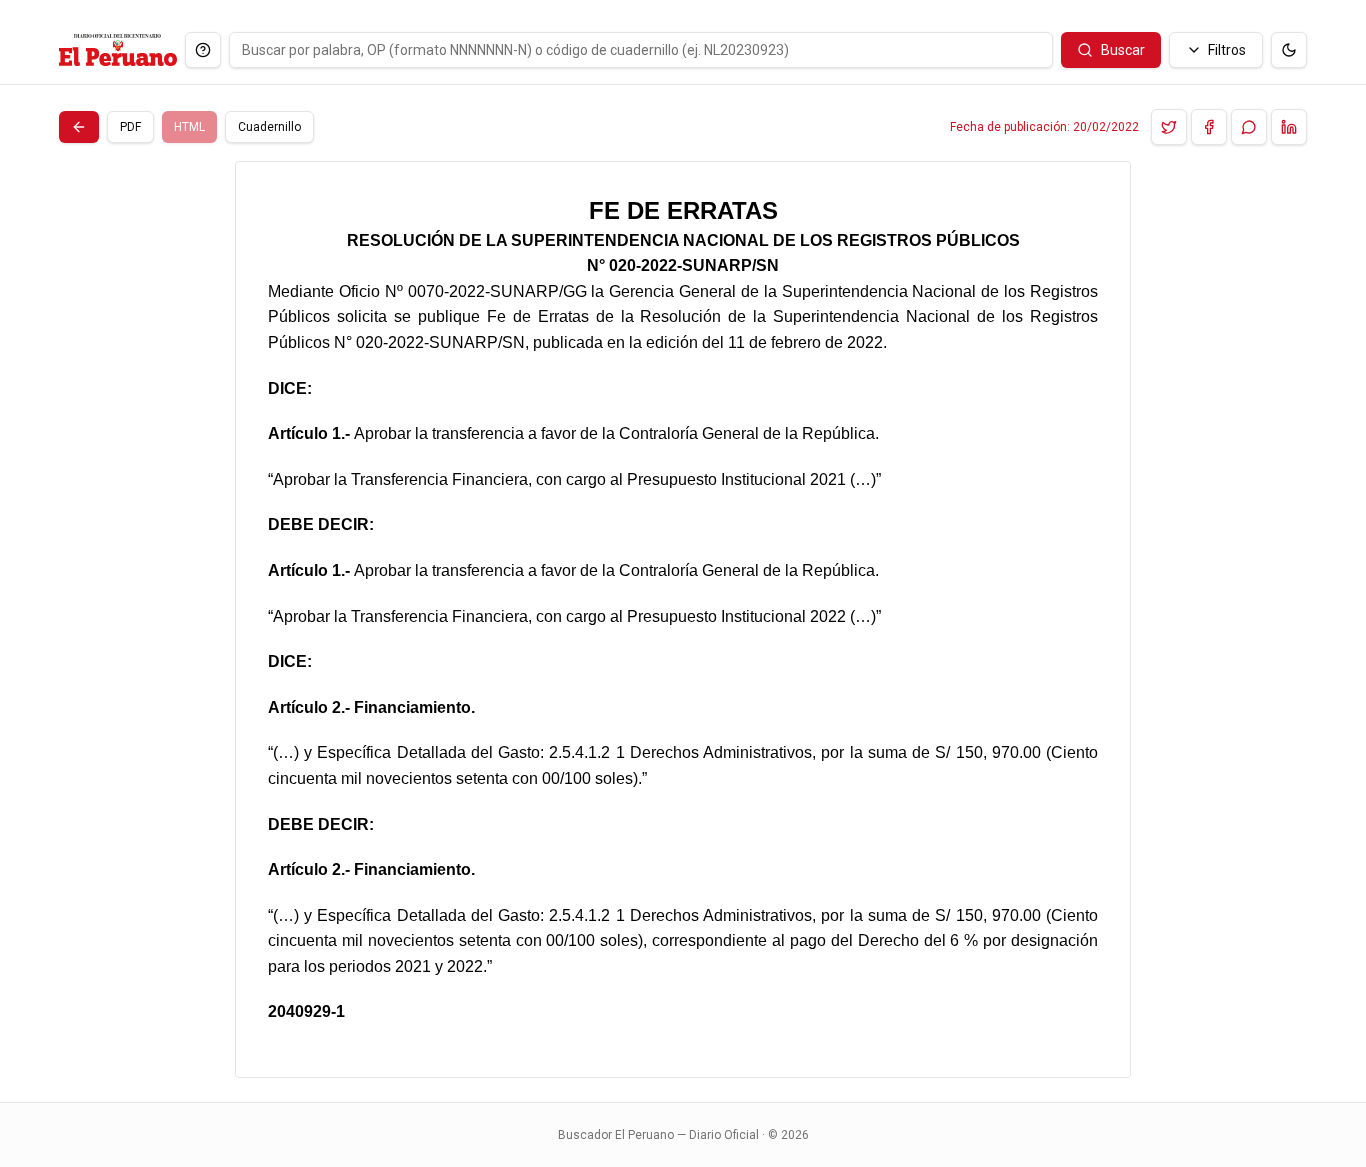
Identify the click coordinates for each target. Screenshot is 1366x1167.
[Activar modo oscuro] (1289, 50)
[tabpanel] (683, 619)
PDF (130, 127)
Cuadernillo (269, 127)
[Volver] (79, 127)
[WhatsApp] (1249, 127)
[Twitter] (1169, 127)
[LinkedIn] (1289, 127)
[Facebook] (1209, 127)
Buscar (1123, 50)
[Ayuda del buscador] (203, 50)
